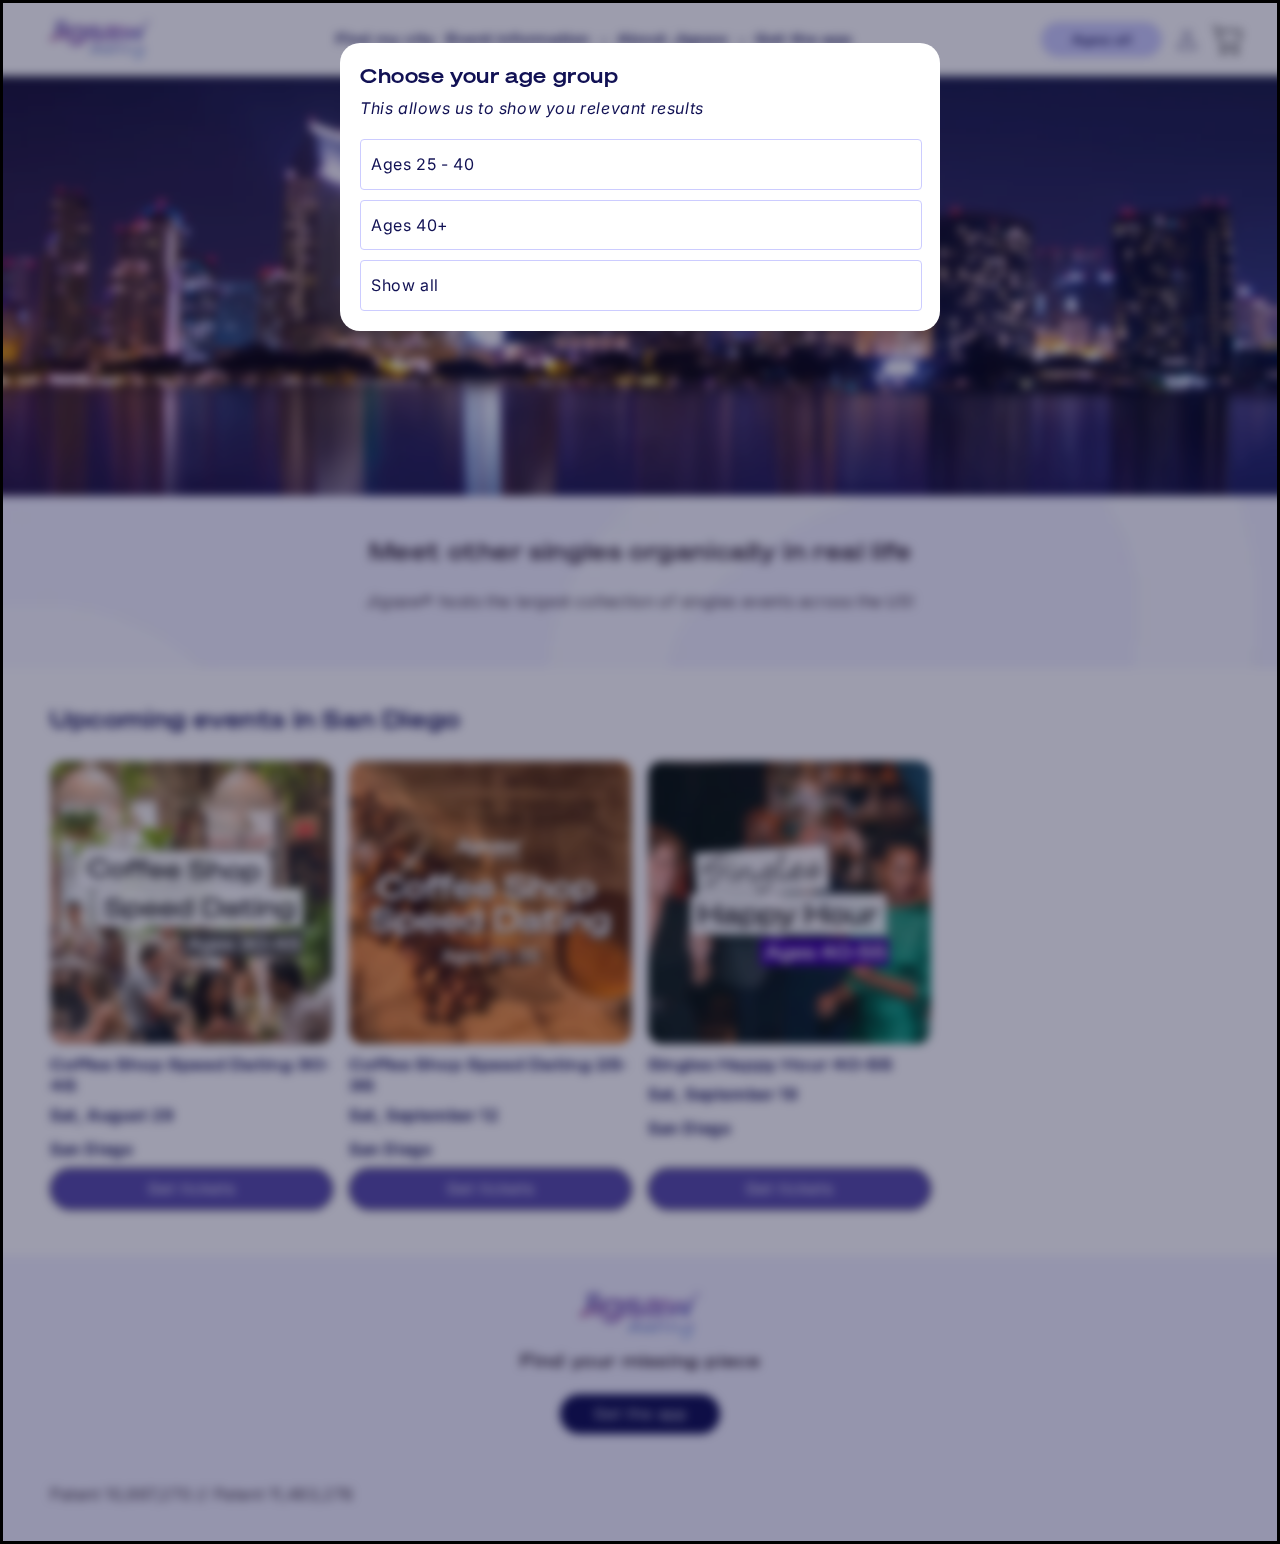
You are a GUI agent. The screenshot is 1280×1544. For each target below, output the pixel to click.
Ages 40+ (410, 225)
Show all (405, 285)
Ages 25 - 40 (422, 164)
